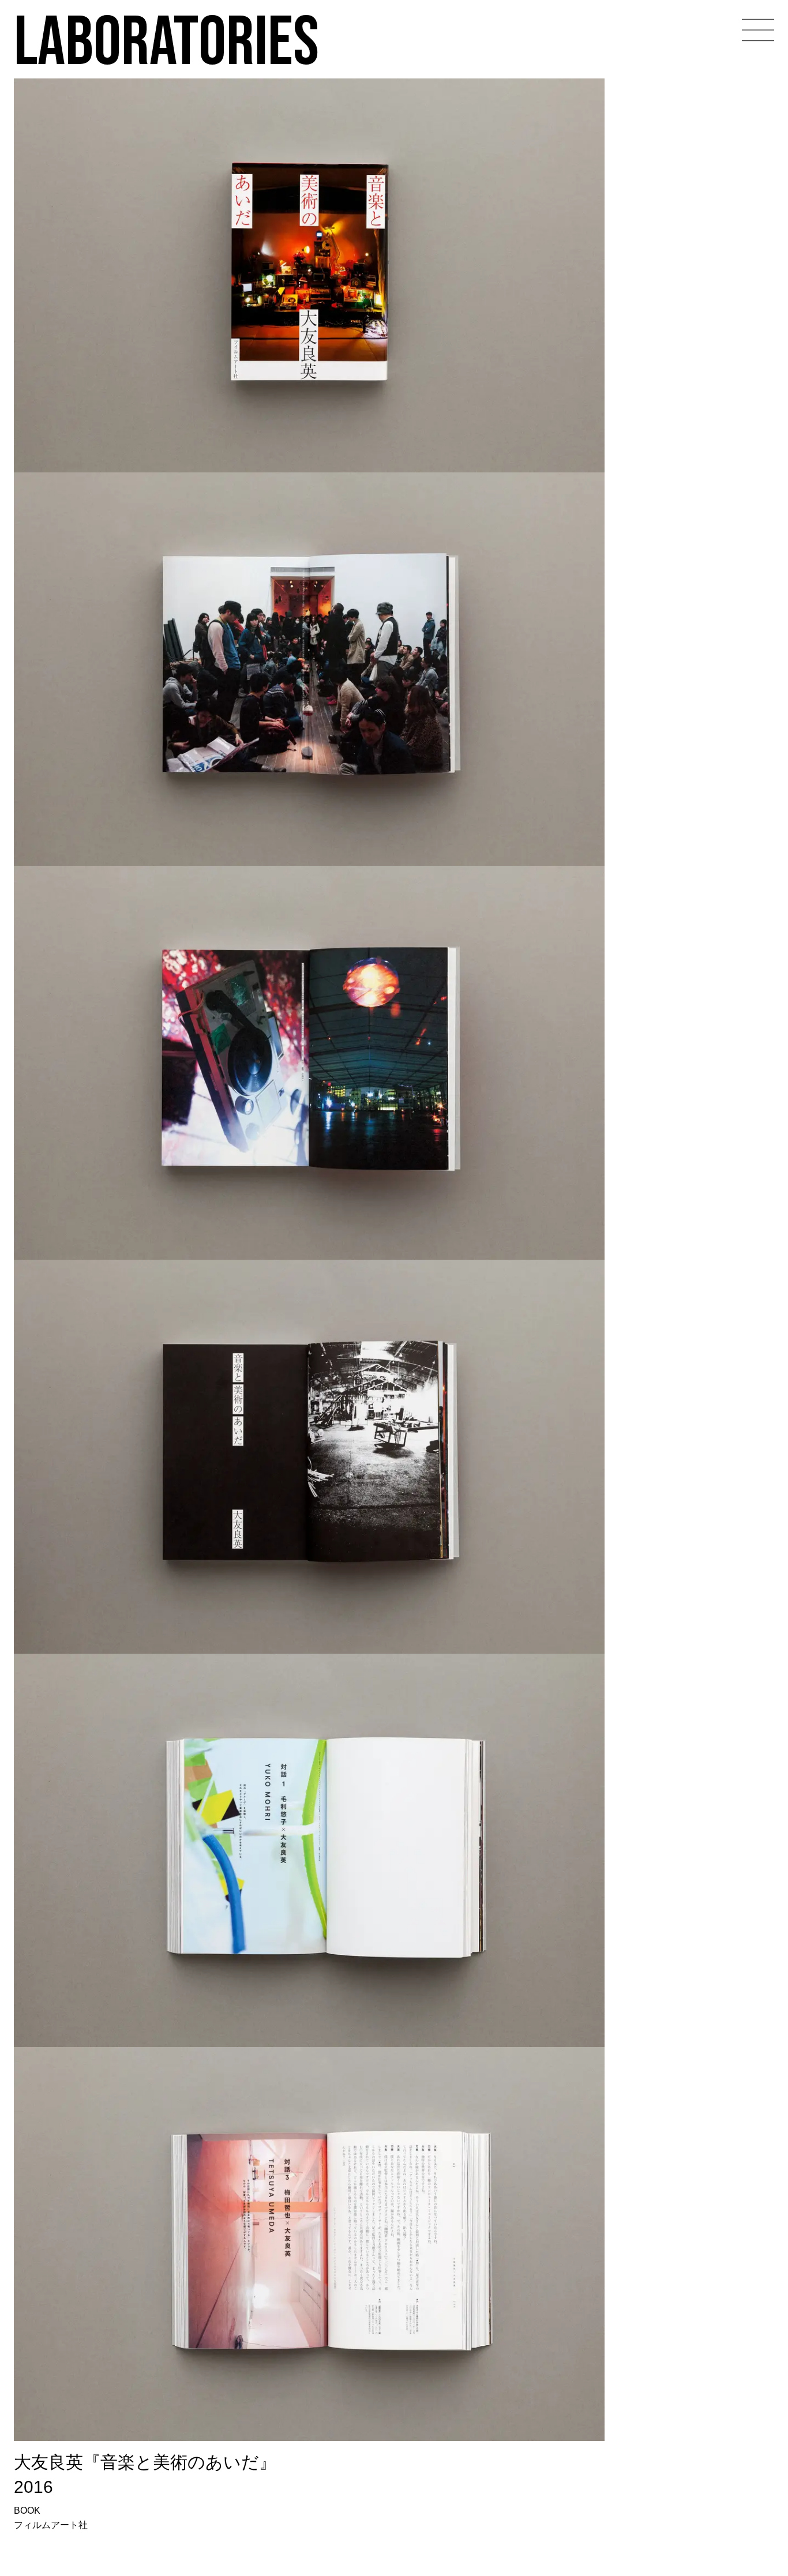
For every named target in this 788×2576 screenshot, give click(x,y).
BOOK (27, 2511)
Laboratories (166, 40)
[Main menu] (758, 30)
